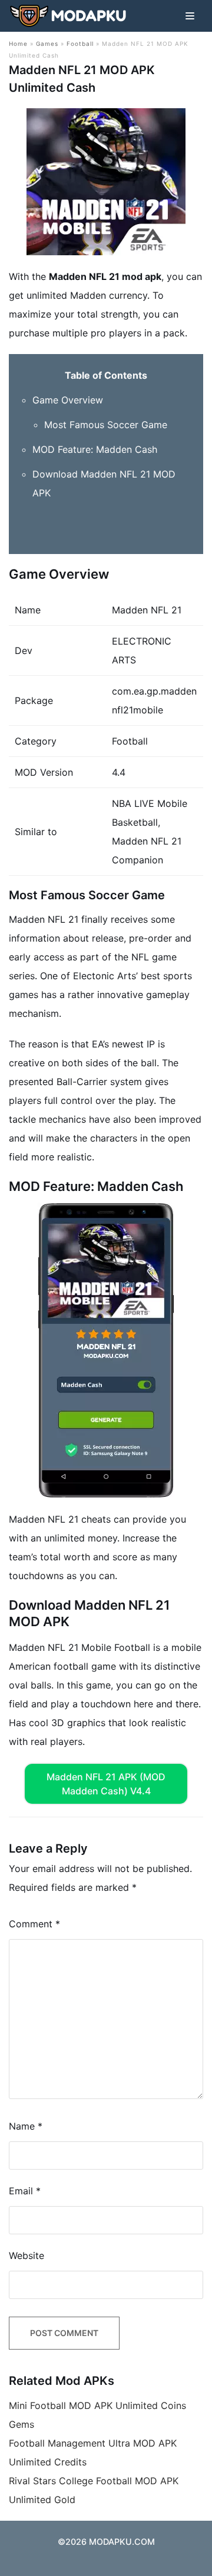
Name (26, 2126)
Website (26, 2255)
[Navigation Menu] (190, 16)
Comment (34, 1924)
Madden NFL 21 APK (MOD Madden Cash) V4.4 (106, 1784)
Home (18, 44)
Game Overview (68, 400)
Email (25, 2191)
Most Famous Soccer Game (106, 425)
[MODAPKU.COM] (68, 16)
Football (80, 44)
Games (47, 44)
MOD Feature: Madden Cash (95, 449)
